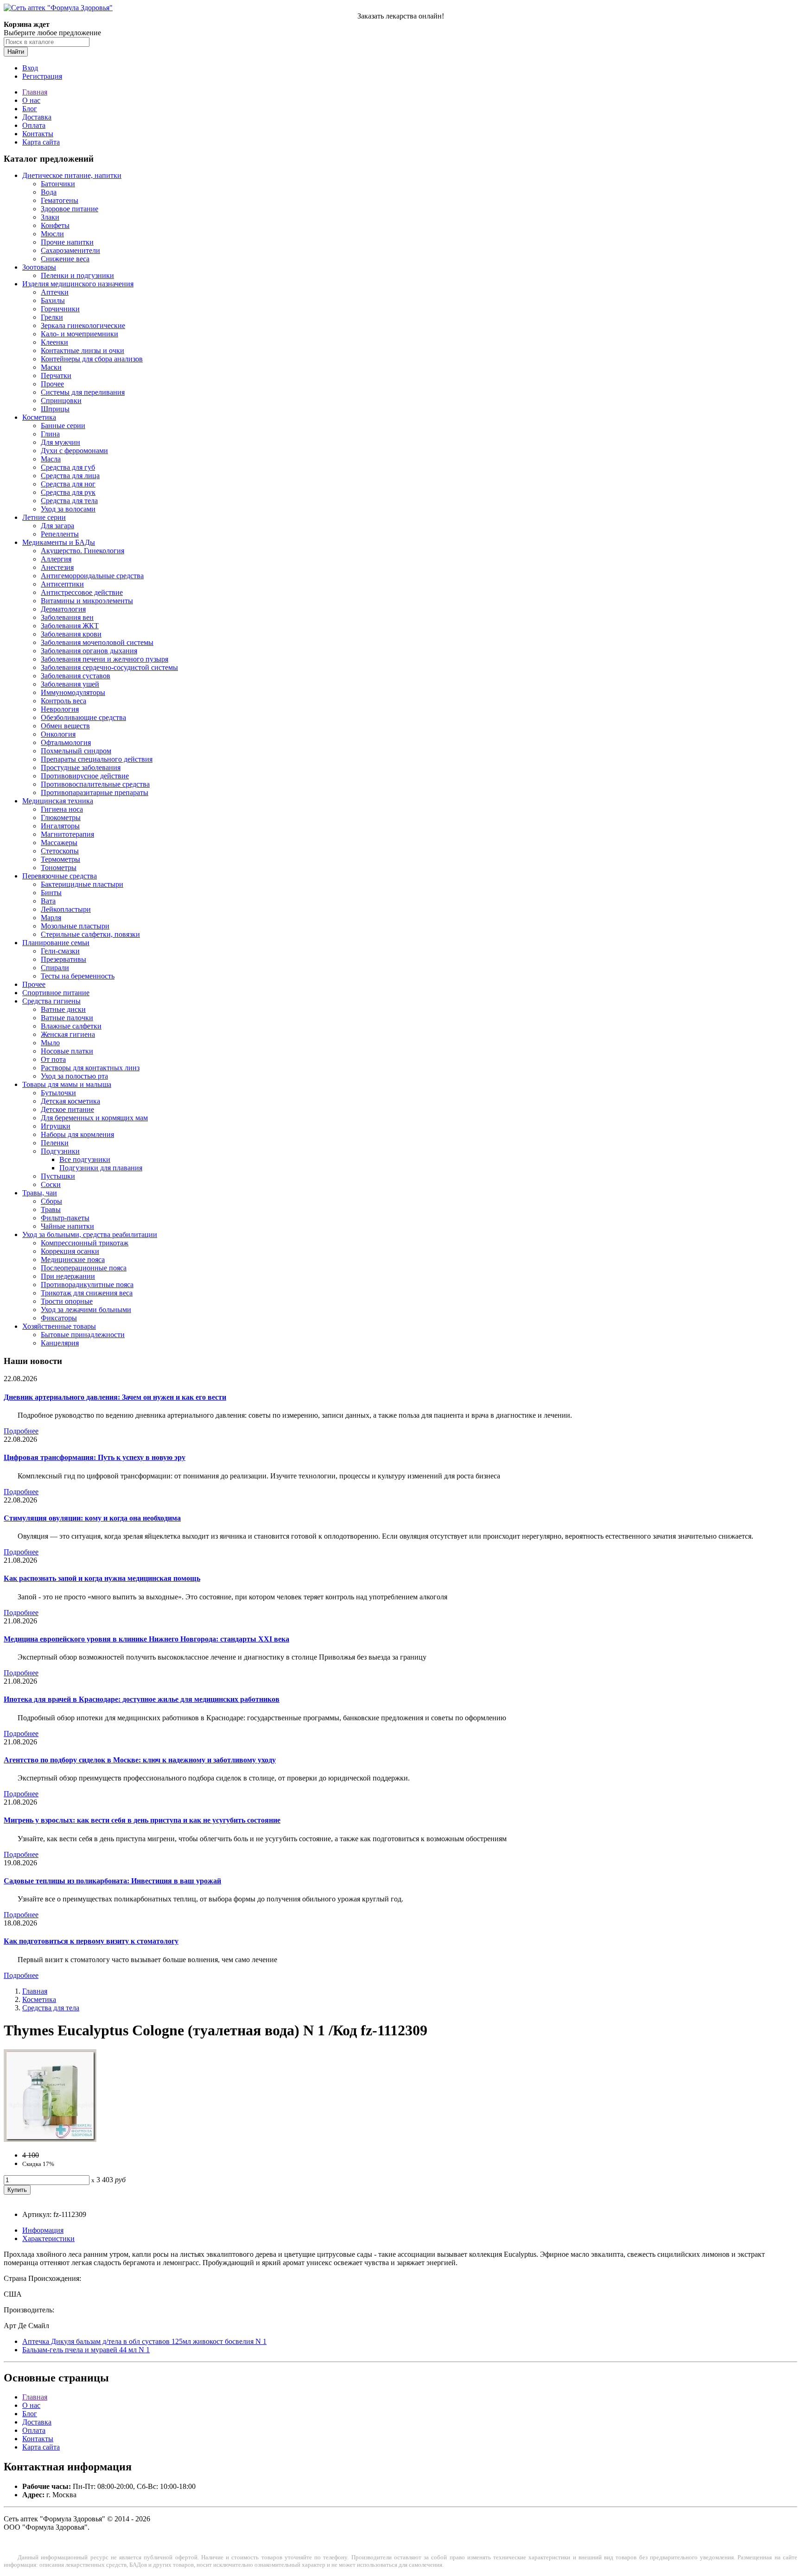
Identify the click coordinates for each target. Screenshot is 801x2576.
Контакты (38, 134)
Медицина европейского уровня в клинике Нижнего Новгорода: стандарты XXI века (146, 1639)
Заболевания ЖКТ (70, 626)
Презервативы (64, 959)
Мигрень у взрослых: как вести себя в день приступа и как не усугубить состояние (142, 1820)
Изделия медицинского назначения (78, 284)
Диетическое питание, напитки (72, 175)
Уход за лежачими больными (86, 1310)
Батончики (58, 184)
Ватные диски (63, 1009)
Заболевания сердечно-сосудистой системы (109, 667)
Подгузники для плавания (101, 1168)
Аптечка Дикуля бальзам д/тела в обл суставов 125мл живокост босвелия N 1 (144, 2341)
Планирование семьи (56, 943)
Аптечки (55, 292)
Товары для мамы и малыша (67, 1084)
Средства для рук (68, 492)
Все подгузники (85, 1159)
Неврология (60, 709)
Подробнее (21, 1431)
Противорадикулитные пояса (87, 1285)
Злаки (50, 217)
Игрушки (56, 1126)
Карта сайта (41, 142)
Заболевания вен (67, 617)
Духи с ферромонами (74, 451)
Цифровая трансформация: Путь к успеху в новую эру (95, 1457)
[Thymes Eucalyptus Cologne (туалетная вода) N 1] (50, 2139)
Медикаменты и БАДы (59, 542)
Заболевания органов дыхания (89, 651)
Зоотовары (39, 267)
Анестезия (57, 567)
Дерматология (63, 609)
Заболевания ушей (70, 684)
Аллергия (56, 559)
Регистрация (42, 76)
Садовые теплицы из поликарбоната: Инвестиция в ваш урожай (112, 1881)
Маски (51, 367)
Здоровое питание (70, 209)
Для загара (57, 526)
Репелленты (60, 534)
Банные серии (63, 426)
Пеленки (55, 1143)
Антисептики (62, 584)
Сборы (51, 1201)
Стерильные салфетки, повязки (90, 934)
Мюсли (52, 234)
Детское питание (67, 1109)
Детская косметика (70, 1101)
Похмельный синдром (76, 751)
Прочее (52, 384)
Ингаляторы (60, 826)
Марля (51, 918)
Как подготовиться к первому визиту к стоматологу (91, 1941)
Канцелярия (60, 1343)
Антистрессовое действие (82, 592)
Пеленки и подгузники (77, 275)
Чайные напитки (67, 1226)
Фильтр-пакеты (65, 1218)
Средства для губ (68, 467)
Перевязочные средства (60, 876)
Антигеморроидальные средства (92, 576)
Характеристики (48, 2238)
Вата (48, 901)
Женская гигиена (68, 1034)
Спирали (55, 968)
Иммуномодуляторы (73, 692)
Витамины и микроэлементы (87, 601)
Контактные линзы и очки (83, 350)
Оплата (34, 125)
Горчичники (60, 309)
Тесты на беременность (78, 976)
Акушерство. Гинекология (83, 551)
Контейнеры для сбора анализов (92, 359)
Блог (30, 109)
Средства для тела (69, 501)
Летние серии (44, 517)
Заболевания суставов (76, 676)
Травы (51, 1209)
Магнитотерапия (67, 834)
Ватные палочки (67, 1018)
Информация (43, 2230)
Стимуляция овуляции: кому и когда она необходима (92, 1518)
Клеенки (54, 342)
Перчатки (56, 376)
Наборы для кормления (77, 1134)
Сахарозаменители (70, 250)
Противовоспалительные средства (95, 784)
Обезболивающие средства (83, 717)
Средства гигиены (51, 1001)
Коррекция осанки (70, 1251)
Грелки (52, 317)
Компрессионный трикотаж (85, 1243)
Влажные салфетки (71, 1026)
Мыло (50, 1043)
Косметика (39, 417)
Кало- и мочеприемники (79, 334)
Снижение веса (65, 259)
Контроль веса (64, 701)
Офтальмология (66, 742)
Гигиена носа (62, 809)
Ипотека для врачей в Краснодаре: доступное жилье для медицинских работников (142, 1699)
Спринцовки (61, 401)
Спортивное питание (56, 993)
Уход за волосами (68, 509)
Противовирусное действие (85, 776)
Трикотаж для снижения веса (87, 1293)
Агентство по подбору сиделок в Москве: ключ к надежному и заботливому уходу (140, 1760)
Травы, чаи (40, 1193)
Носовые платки (67, 1051)
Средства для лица (70, 476)
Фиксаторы (59, 1318)
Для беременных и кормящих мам (94, 1118)
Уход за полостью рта (74, 1076)
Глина (50, 434)
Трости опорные (67, 1301)
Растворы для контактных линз (90, 1068)
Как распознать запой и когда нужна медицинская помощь (102, 1578)
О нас (31, 100)
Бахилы (53, 300)
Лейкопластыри (66, 909)
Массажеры (59, 843)
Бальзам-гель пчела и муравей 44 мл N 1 (86, 2350)
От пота (53, 1059)
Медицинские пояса (73, 1260)
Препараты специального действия (97, 759)
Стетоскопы (60, 851)
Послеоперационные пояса (84, 1268)
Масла (51, 459)
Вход (30, 68)
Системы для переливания (83, 392)
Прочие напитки (67, 242)
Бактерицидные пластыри (82, 884)
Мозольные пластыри (75, 926)
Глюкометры (61, 818)
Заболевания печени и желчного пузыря (105, 659)
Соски (51, 1184)
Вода (49, 192)
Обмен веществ (65, 726)
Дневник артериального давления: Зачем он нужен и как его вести (115, 1397)
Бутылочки (58, 1093)
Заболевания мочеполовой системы (97, 642)
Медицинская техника (58, 801)
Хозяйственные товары (59, 1326)
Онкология (58, 734)
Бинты (51, 893)
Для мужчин (60, 442)
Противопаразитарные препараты (95, 792)
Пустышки (58, 1176)
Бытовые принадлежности (83, 1335)
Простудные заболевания (81, 767)
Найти (16, 52)
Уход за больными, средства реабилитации (90, 1234)
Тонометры (59, 868)
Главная (35, 92)
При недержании (68, 1276)
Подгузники (60, 1151)
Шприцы (55, 409)
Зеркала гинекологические (83, 325)
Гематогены (60, 200)
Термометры (60, 859)
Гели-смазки (60, 951)
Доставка (37, 117)
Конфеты (55, 225)
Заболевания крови (71, 634)
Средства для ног (68, 484)
